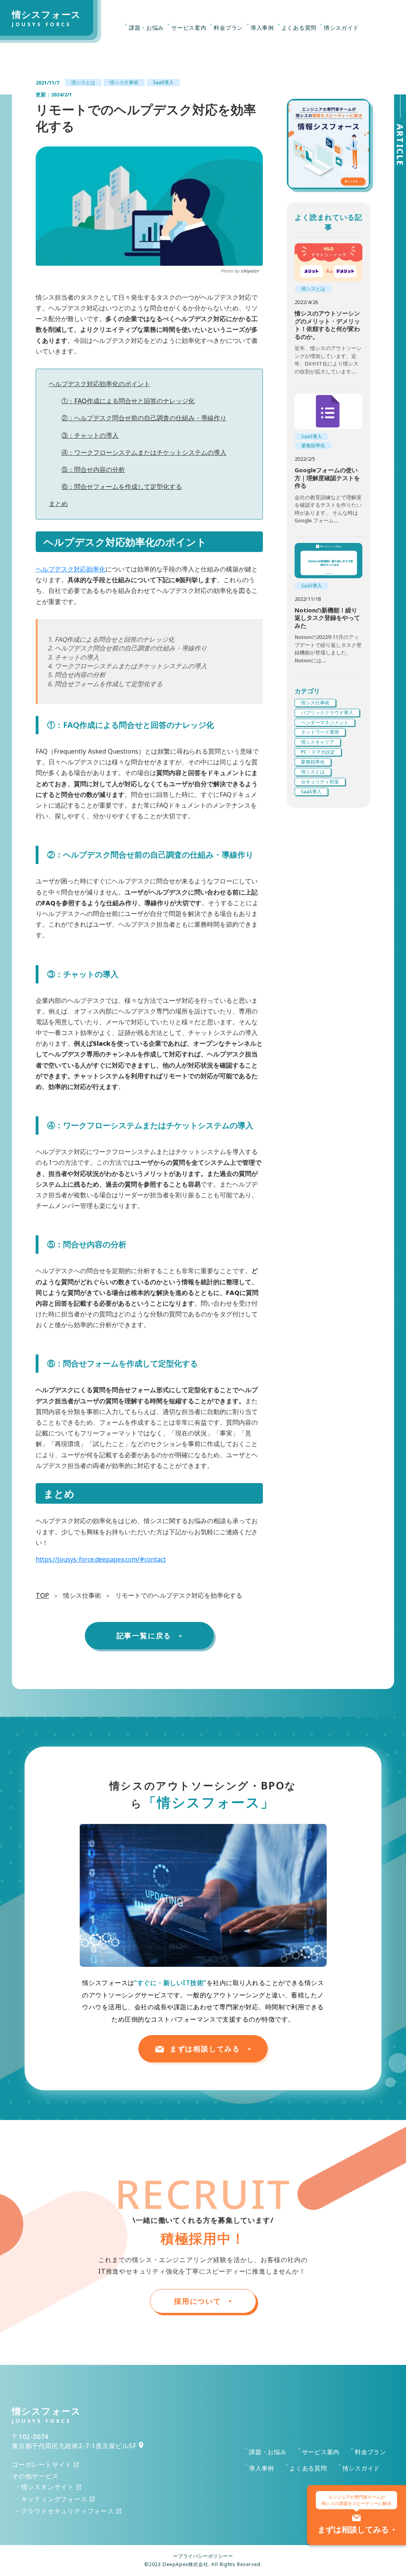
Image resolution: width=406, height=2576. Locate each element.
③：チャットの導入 (90, 435)
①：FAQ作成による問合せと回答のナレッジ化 (128, 401)
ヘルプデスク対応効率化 (71, 569)
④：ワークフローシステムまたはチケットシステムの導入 (144, 452)
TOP (42, 1595)
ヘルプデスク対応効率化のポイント (100, 384)
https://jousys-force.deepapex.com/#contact (101, 1559)
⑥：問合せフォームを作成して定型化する (122, 487)
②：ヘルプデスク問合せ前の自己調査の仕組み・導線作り (144, 418)
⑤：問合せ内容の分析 (93, 469)
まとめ (58, 504)
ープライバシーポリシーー (203, 2556)
